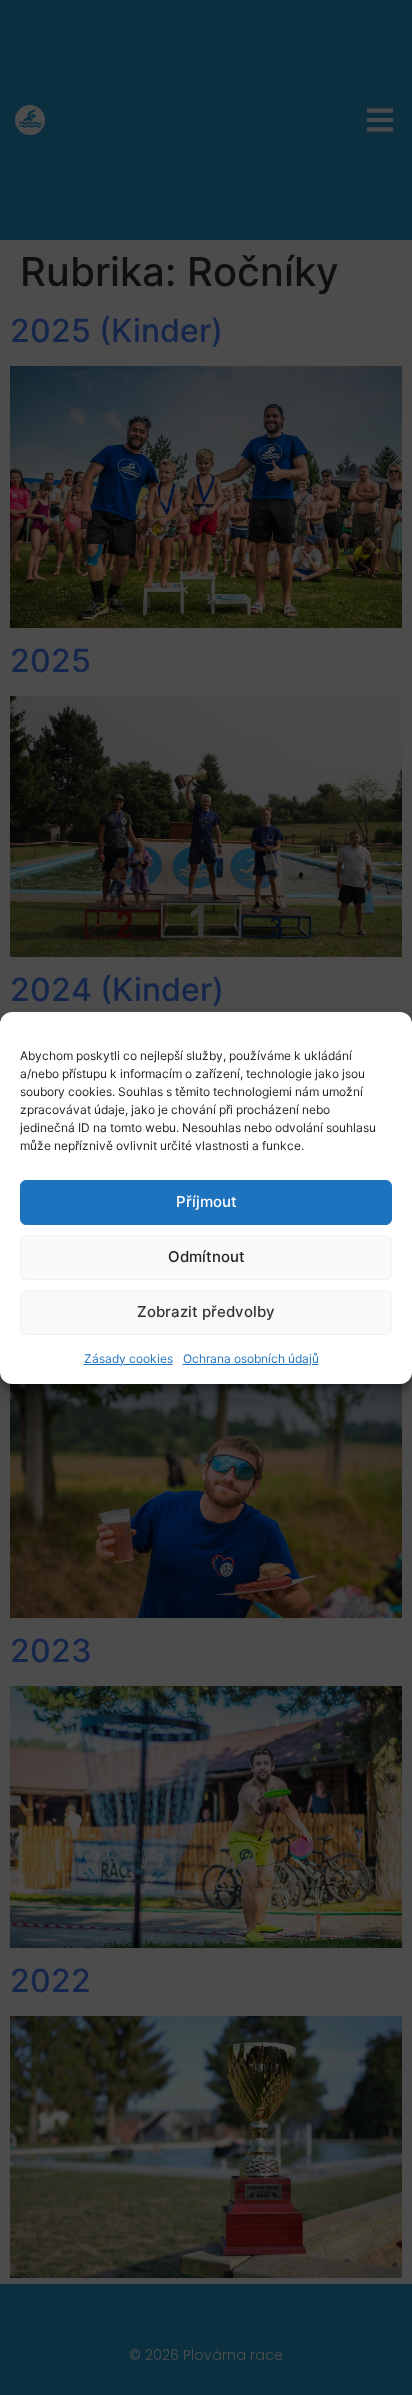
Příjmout (206, 1201)
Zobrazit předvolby (206, 1311)
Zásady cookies (128, 1358)
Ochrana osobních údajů (251, 1358)
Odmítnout (206, 1256)
